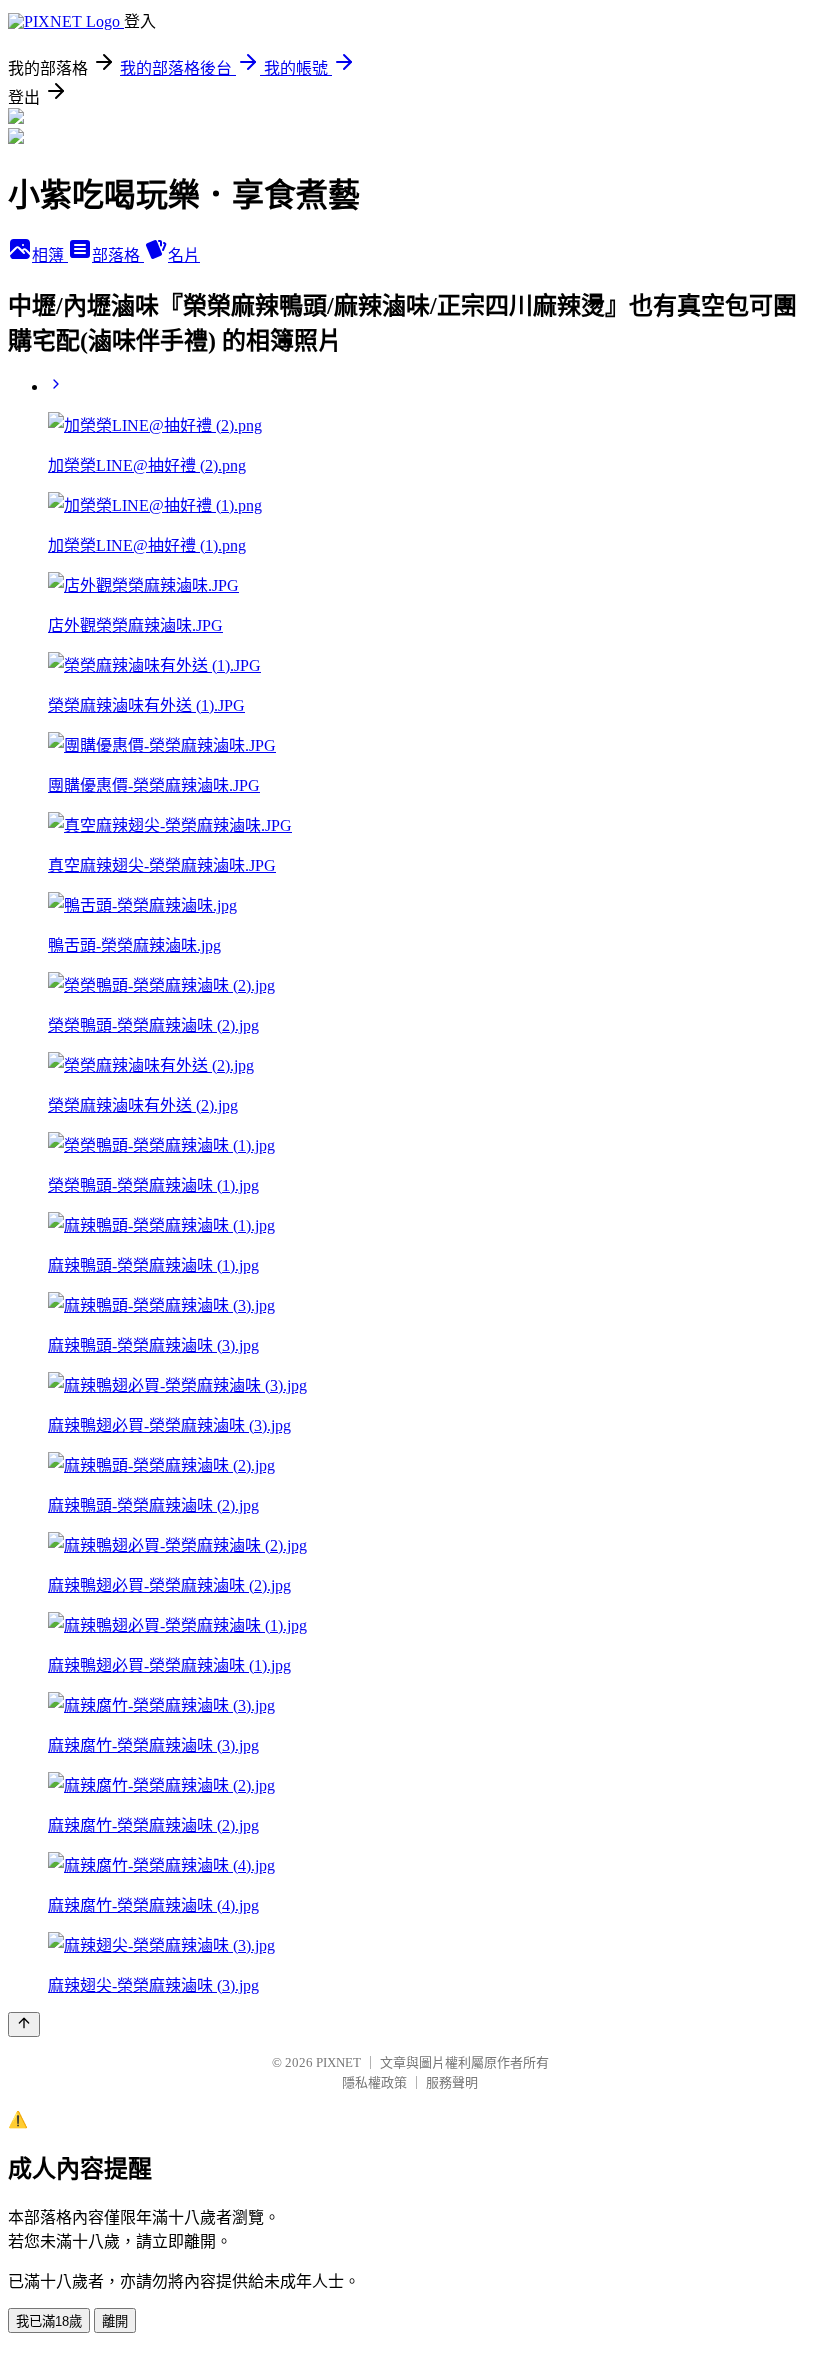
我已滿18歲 (49, 2321)
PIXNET (338, 2062)
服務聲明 (452, 2082)
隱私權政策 (374, 2082)
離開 (115, 2321)
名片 (184, 255)
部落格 (118, 255)
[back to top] (24, 2024)
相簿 (50, 255)
